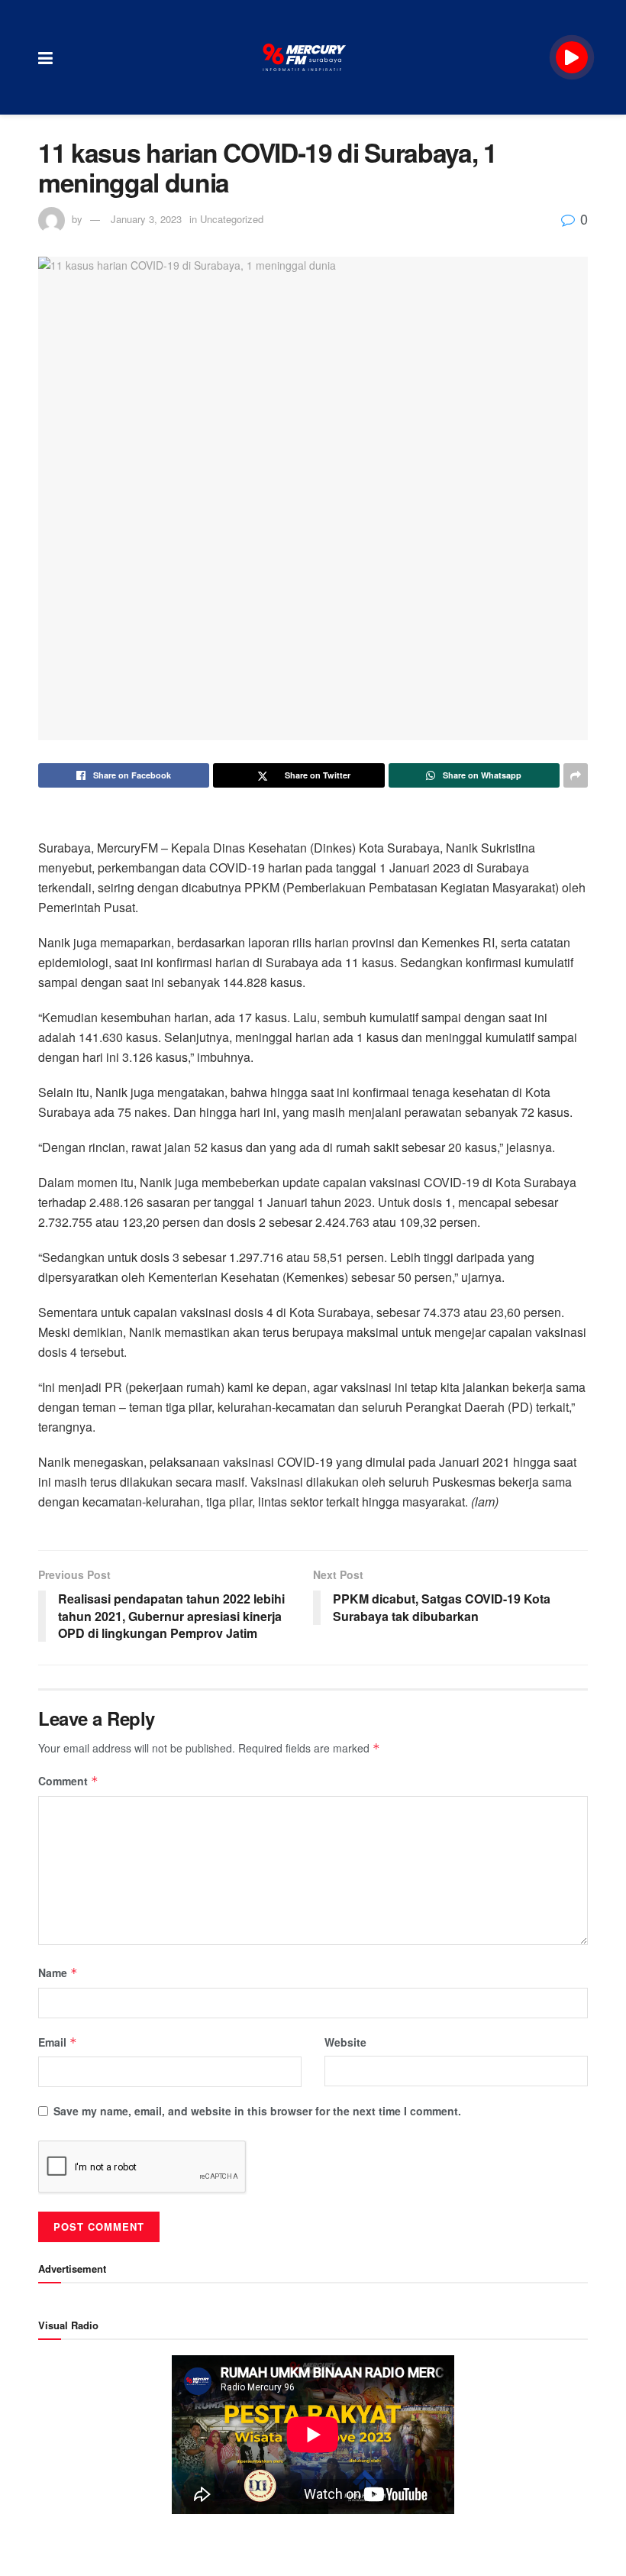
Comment (68, 1781)
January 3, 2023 (146, 219)
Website (345, 2042)
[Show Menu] (45, 57)
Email (58, 2042)
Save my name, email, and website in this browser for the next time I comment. (257, 2111)
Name (58, 1972)
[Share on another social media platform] (576, 775)
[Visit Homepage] (305, 57)
